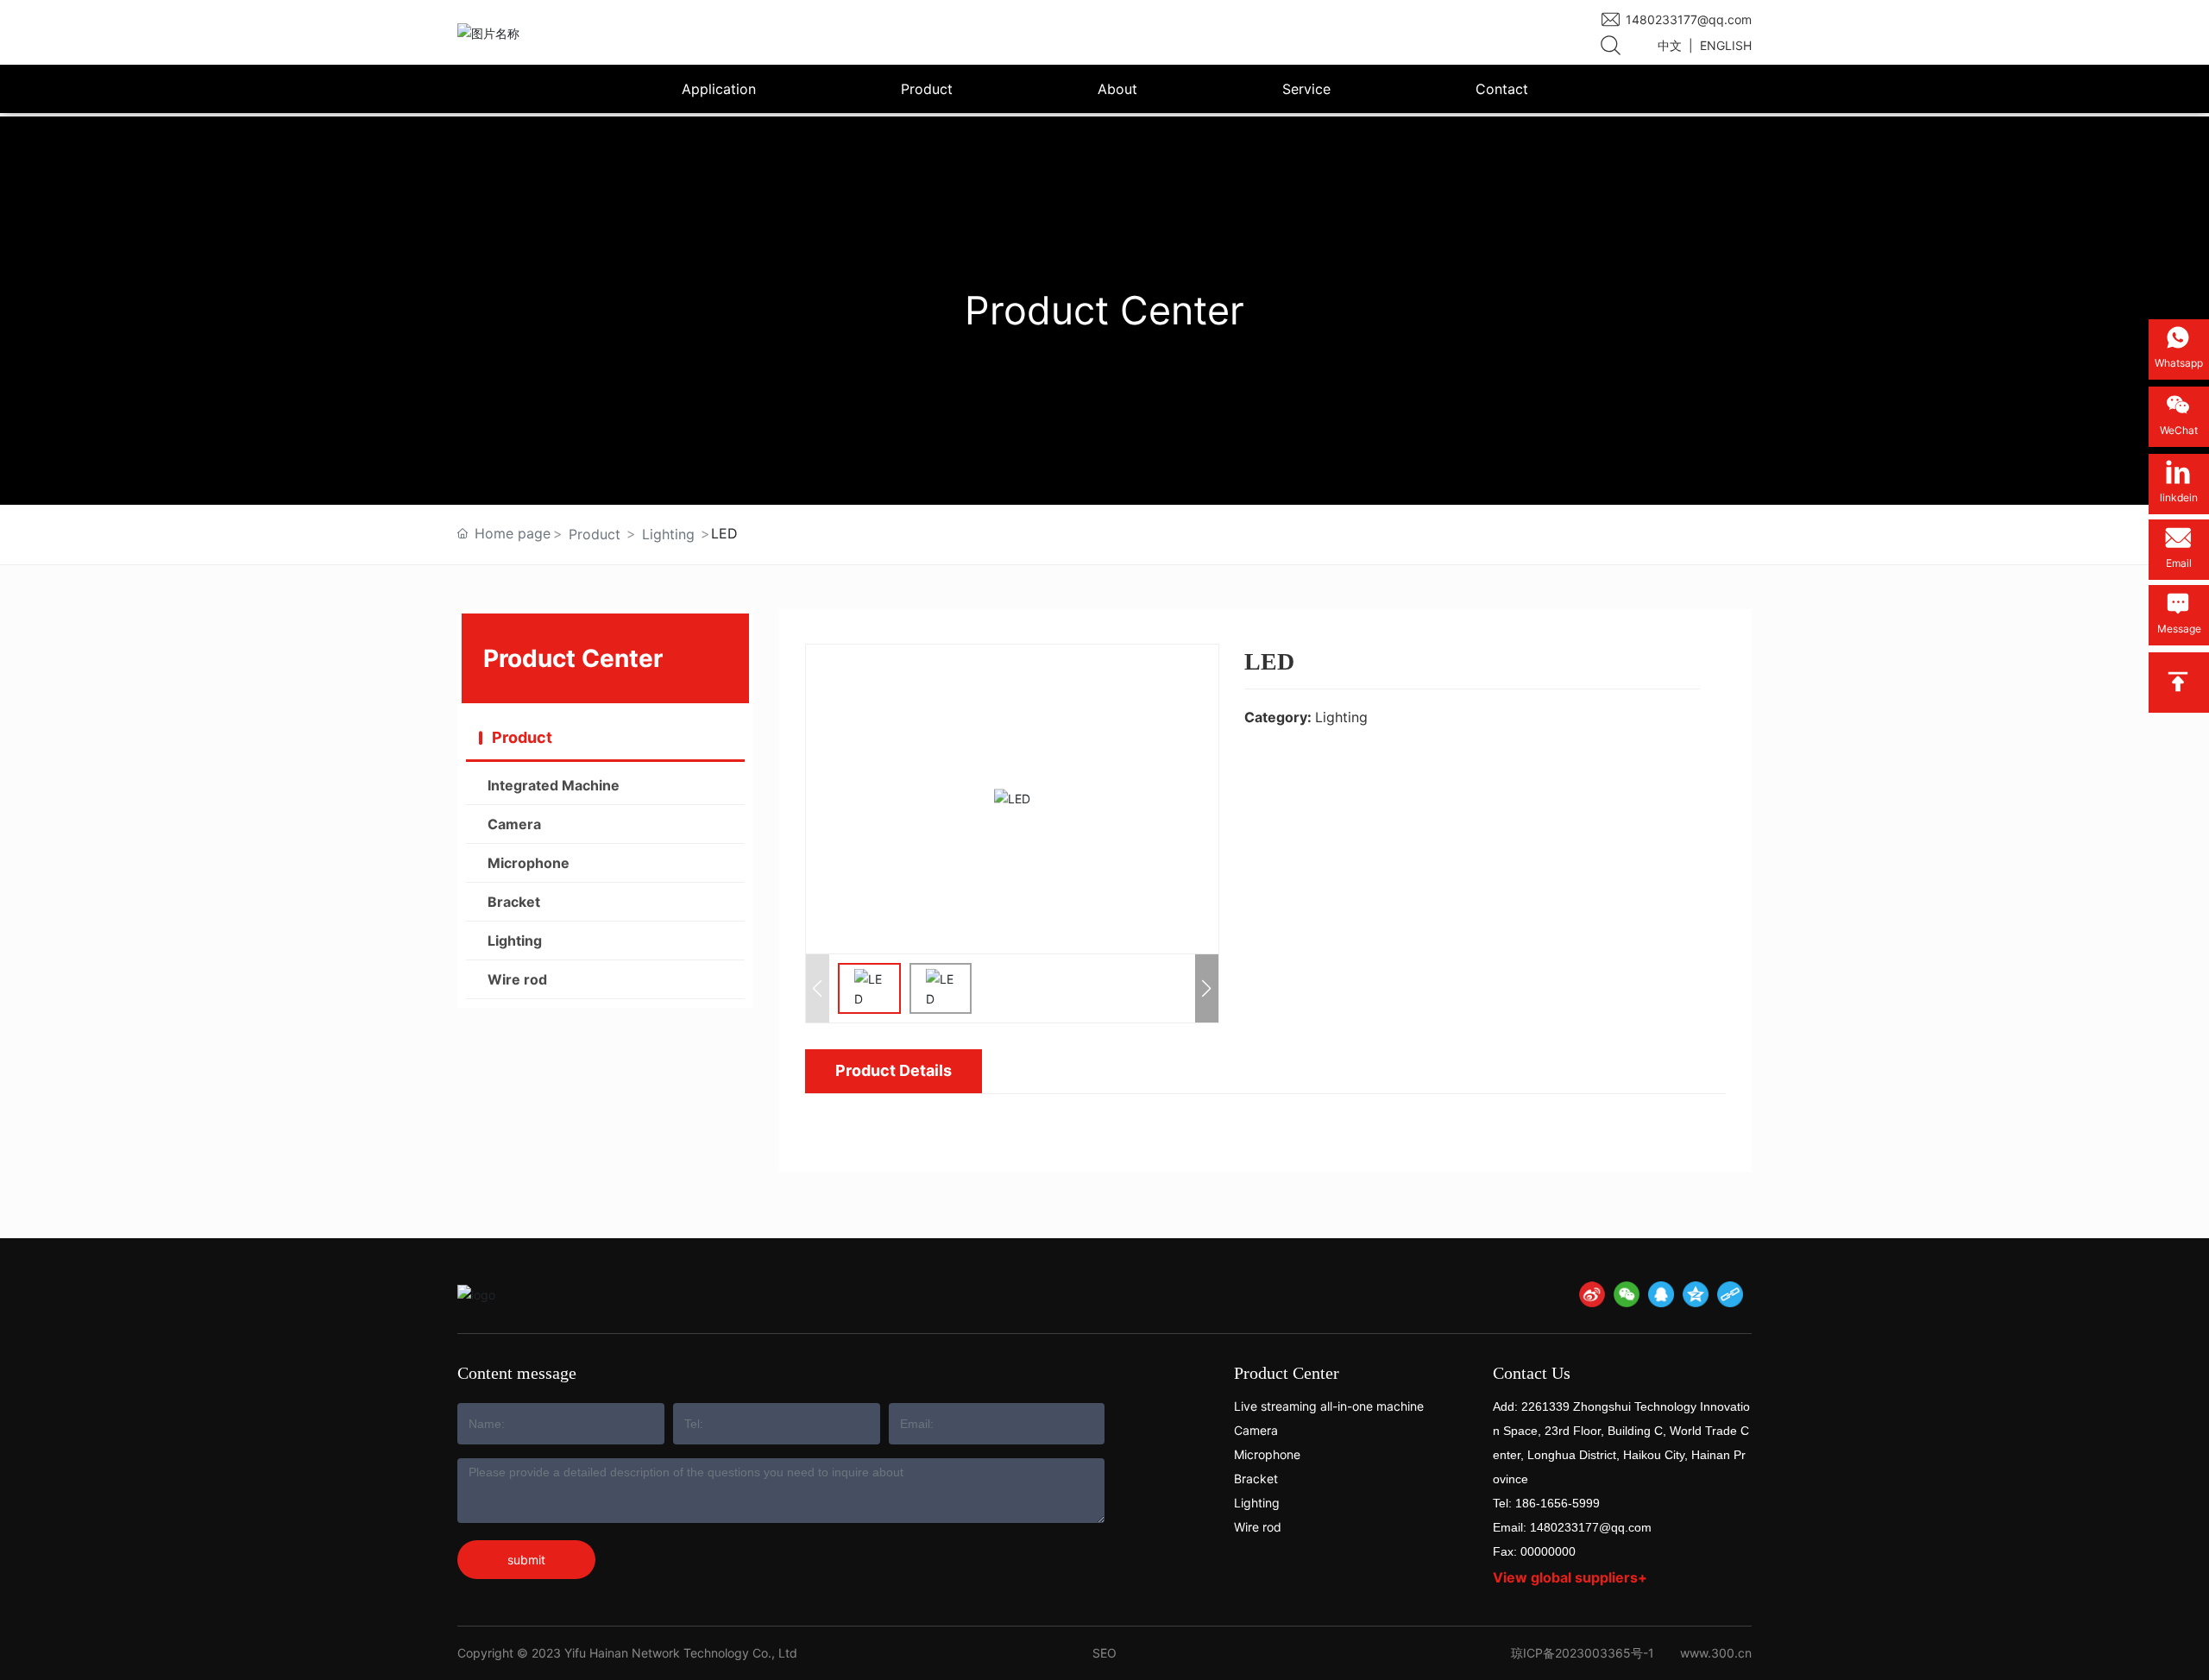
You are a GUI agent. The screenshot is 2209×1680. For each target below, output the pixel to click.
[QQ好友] (1661, 1294)
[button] (1207, 988)
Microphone (1267, 1454)
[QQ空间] (1696, 1294)
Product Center (1287, 1373)
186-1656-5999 (1558, 1503)
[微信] (1627, 1294)
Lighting (668, 534)
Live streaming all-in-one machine (1329, 1406)
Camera (1256, 1430)
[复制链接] (1730, 1294)
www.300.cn (1716, 1653)
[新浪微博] (1592, 1294)
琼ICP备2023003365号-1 (1583, 1653)
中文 (1670, 45)
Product (595, 534)
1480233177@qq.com (1689, 19)
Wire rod (1258, 1527)
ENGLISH (1726, 45)
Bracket (1256, 1479)
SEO (1104, 1653)
